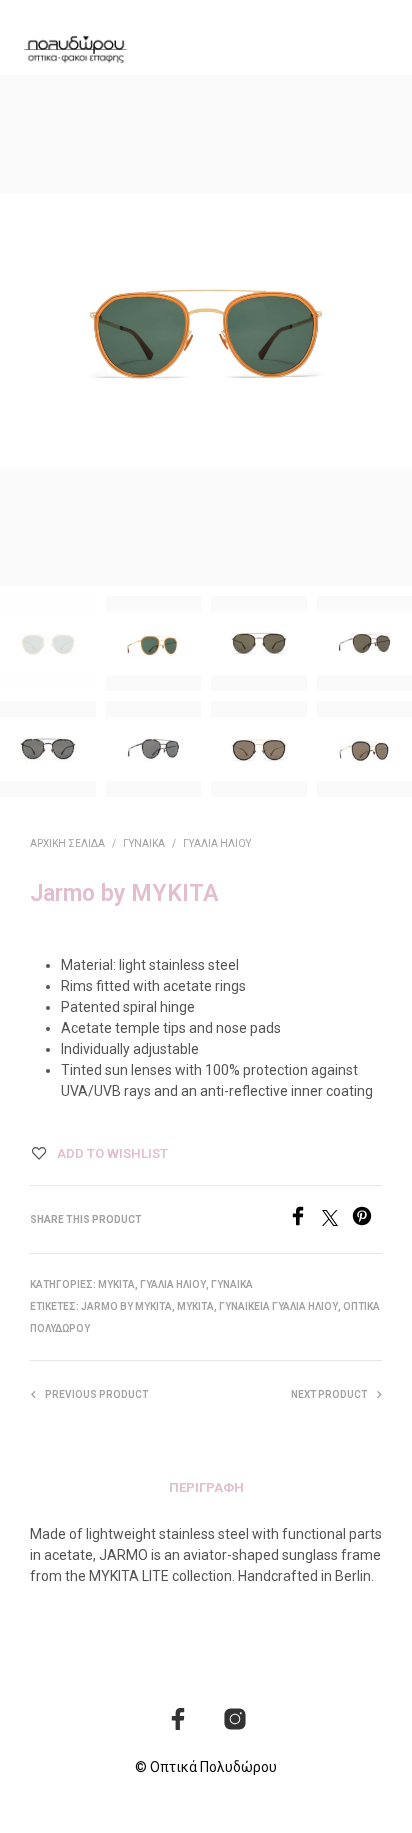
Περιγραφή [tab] (206, 1487)
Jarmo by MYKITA (126, 1306)
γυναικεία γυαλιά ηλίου (278, 1306)
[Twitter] (337, 1220)
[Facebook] (305, 1220)
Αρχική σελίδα (67, 843)
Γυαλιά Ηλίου (217, 843)
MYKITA (116, 1284)
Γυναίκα (144, 843)
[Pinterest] (367, 1220)
